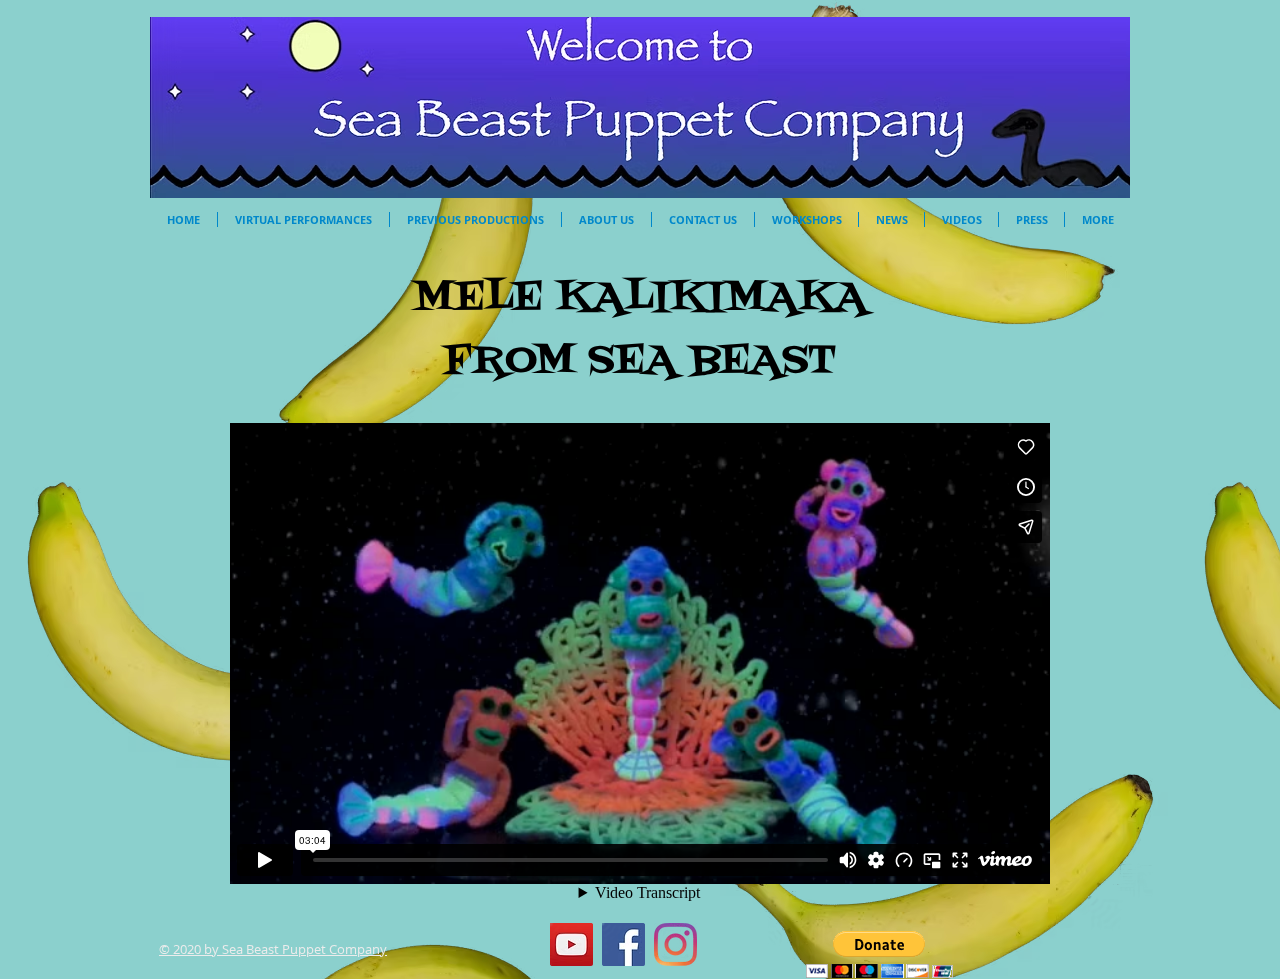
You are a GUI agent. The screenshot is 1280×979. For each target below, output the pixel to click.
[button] (879, 954)
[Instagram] (675, 944)
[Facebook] (623, 944)
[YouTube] (571, 944)
